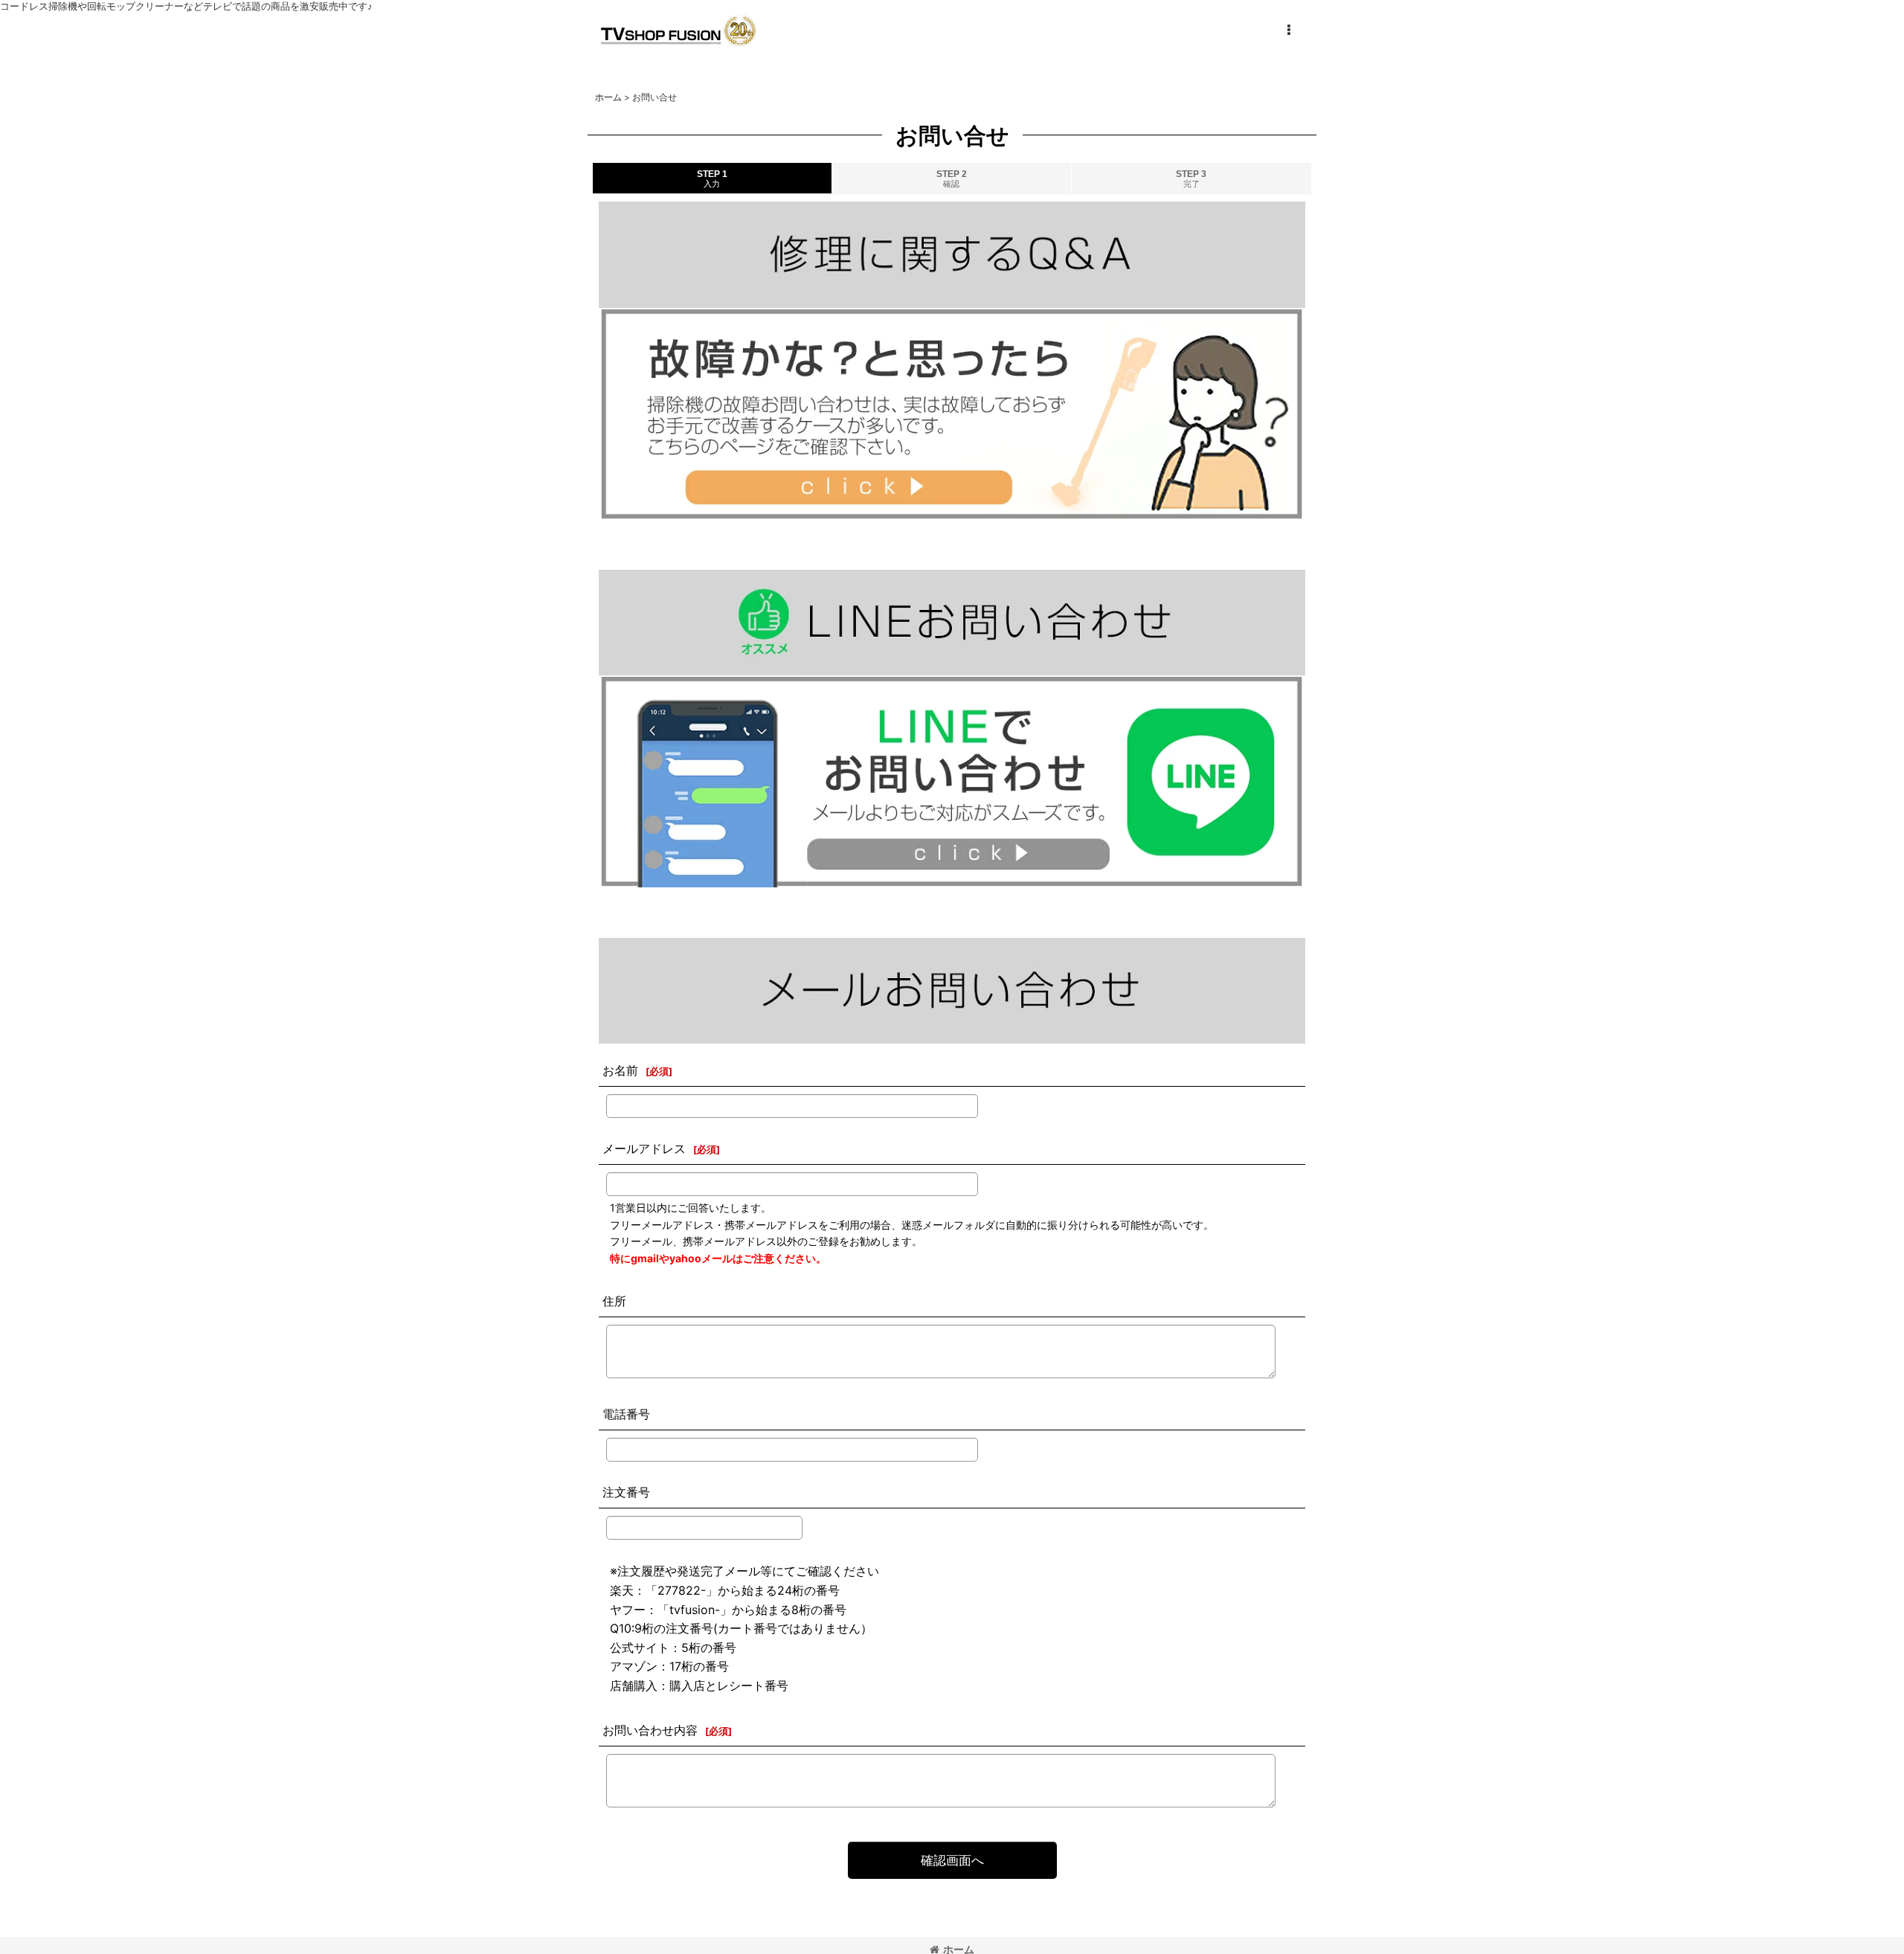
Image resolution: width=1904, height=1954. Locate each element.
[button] (1288, 30)
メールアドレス (644, 1148)
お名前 (620, 1070)
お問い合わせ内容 (650, 1730)
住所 (614, 1301)
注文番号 (626, 1492)
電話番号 (626, 1414)
